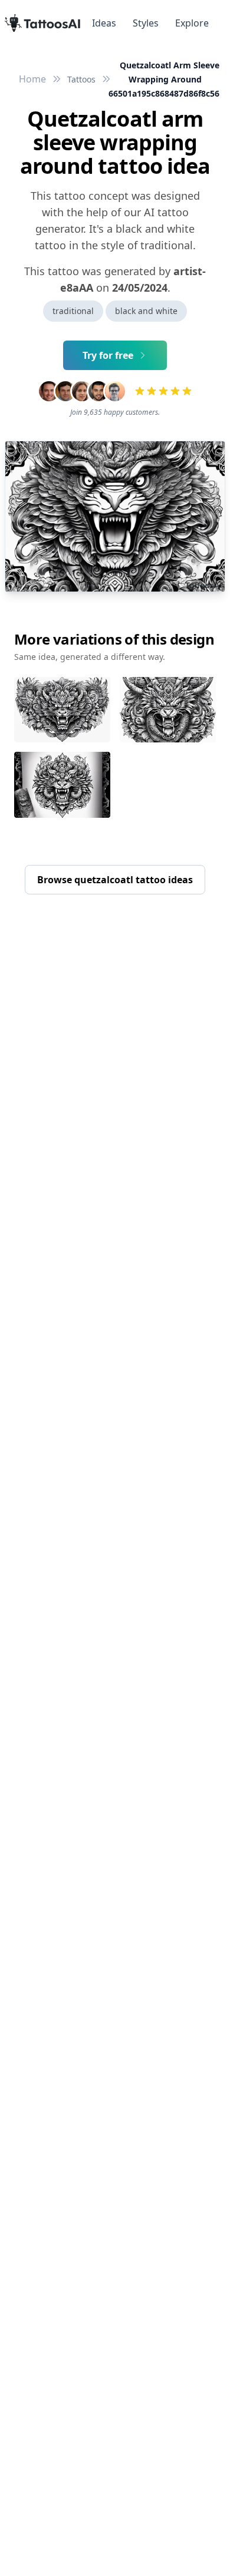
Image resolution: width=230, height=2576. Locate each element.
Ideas (104, 23)
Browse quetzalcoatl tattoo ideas (115, 880)
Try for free (108, 355)
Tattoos (81, 79)
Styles (146, 23)
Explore (192, 23)
